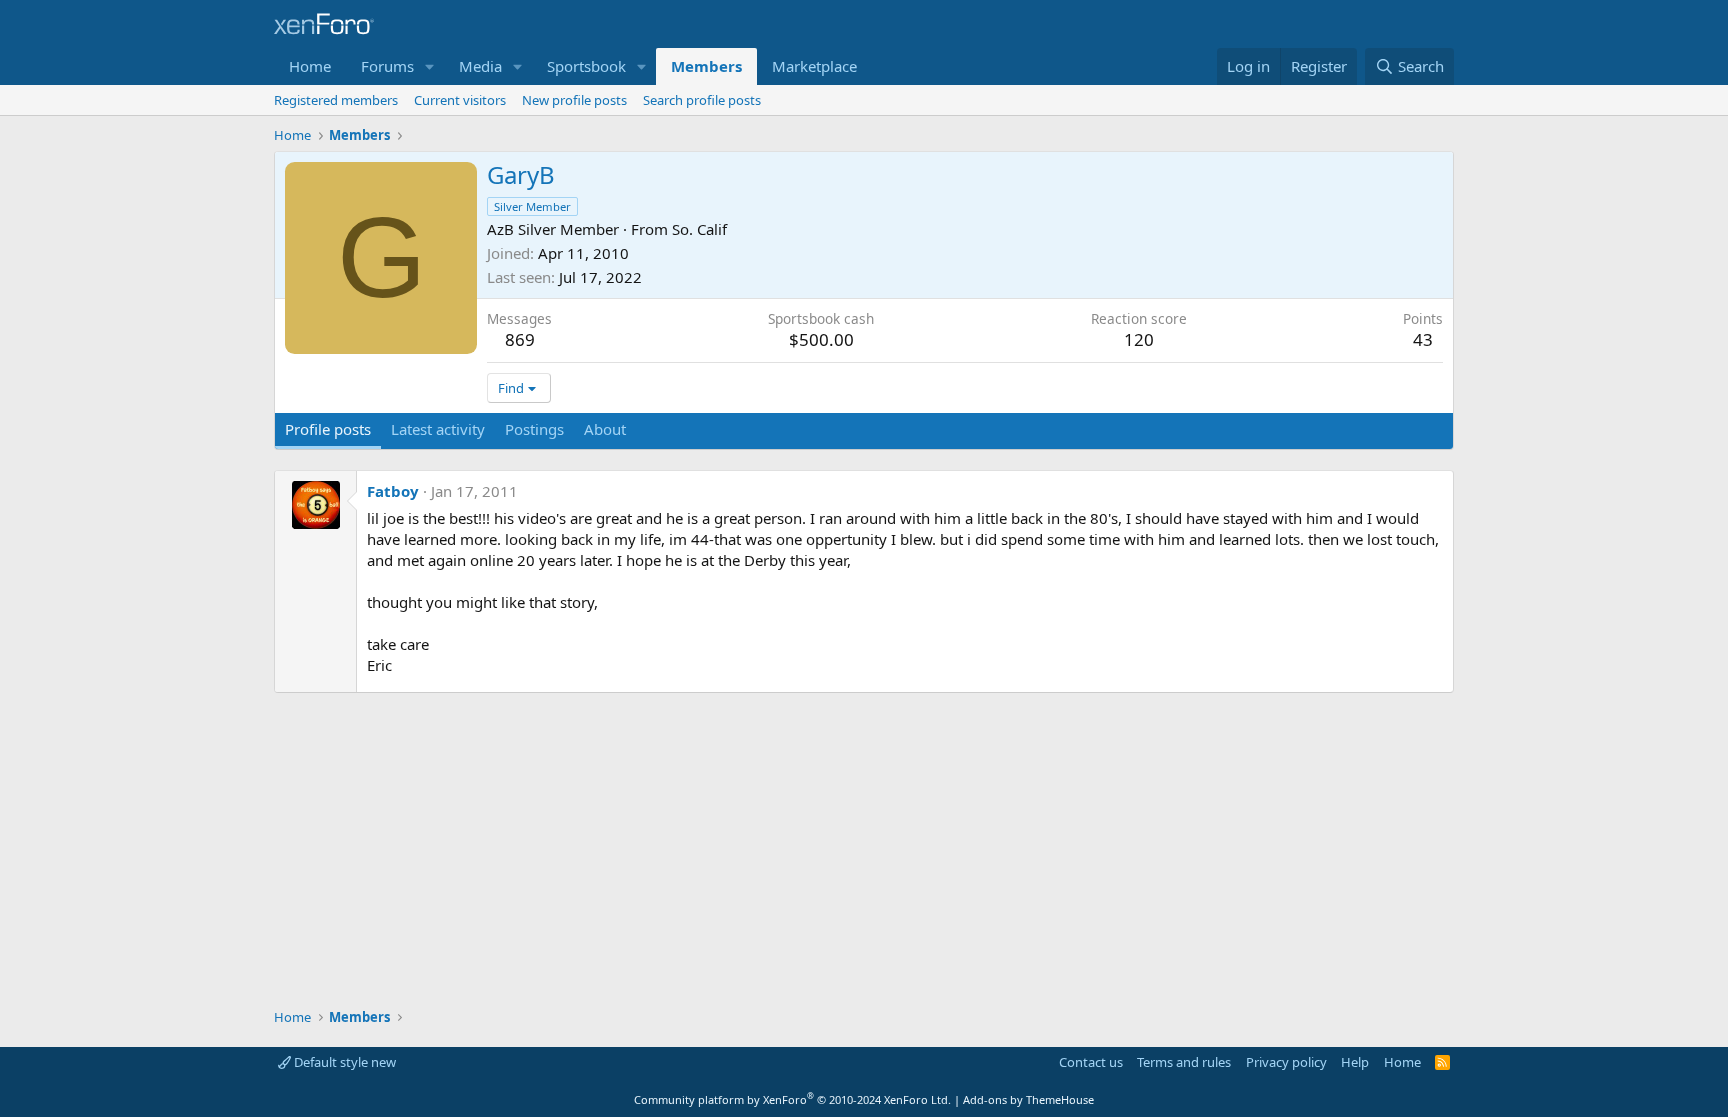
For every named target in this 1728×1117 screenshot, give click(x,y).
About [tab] (605, 429)
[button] (430, 66)
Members (706, 66)
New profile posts (574, 100)
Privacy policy (1286, 1062)
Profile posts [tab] (328, 429)
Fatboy (393, 491)
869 (520, 339)
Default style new (343, 1062)
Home (310, 66)
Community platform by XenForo (792, 1099)
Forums (387, 66)
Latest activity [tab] (438, 429)
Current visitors (460, 100)
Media (480, 66)
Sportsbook (586, 66)
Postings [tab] (534, 429)
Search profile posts (702, 100)
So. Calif (699, 229)
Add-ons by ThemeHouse (1028, 1099)
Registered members (336, 100)
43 (1423, 339)
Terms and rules (1184, 1062)
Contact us (1091, 1062)
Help (1355, 1062)
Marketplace (814, 66)
